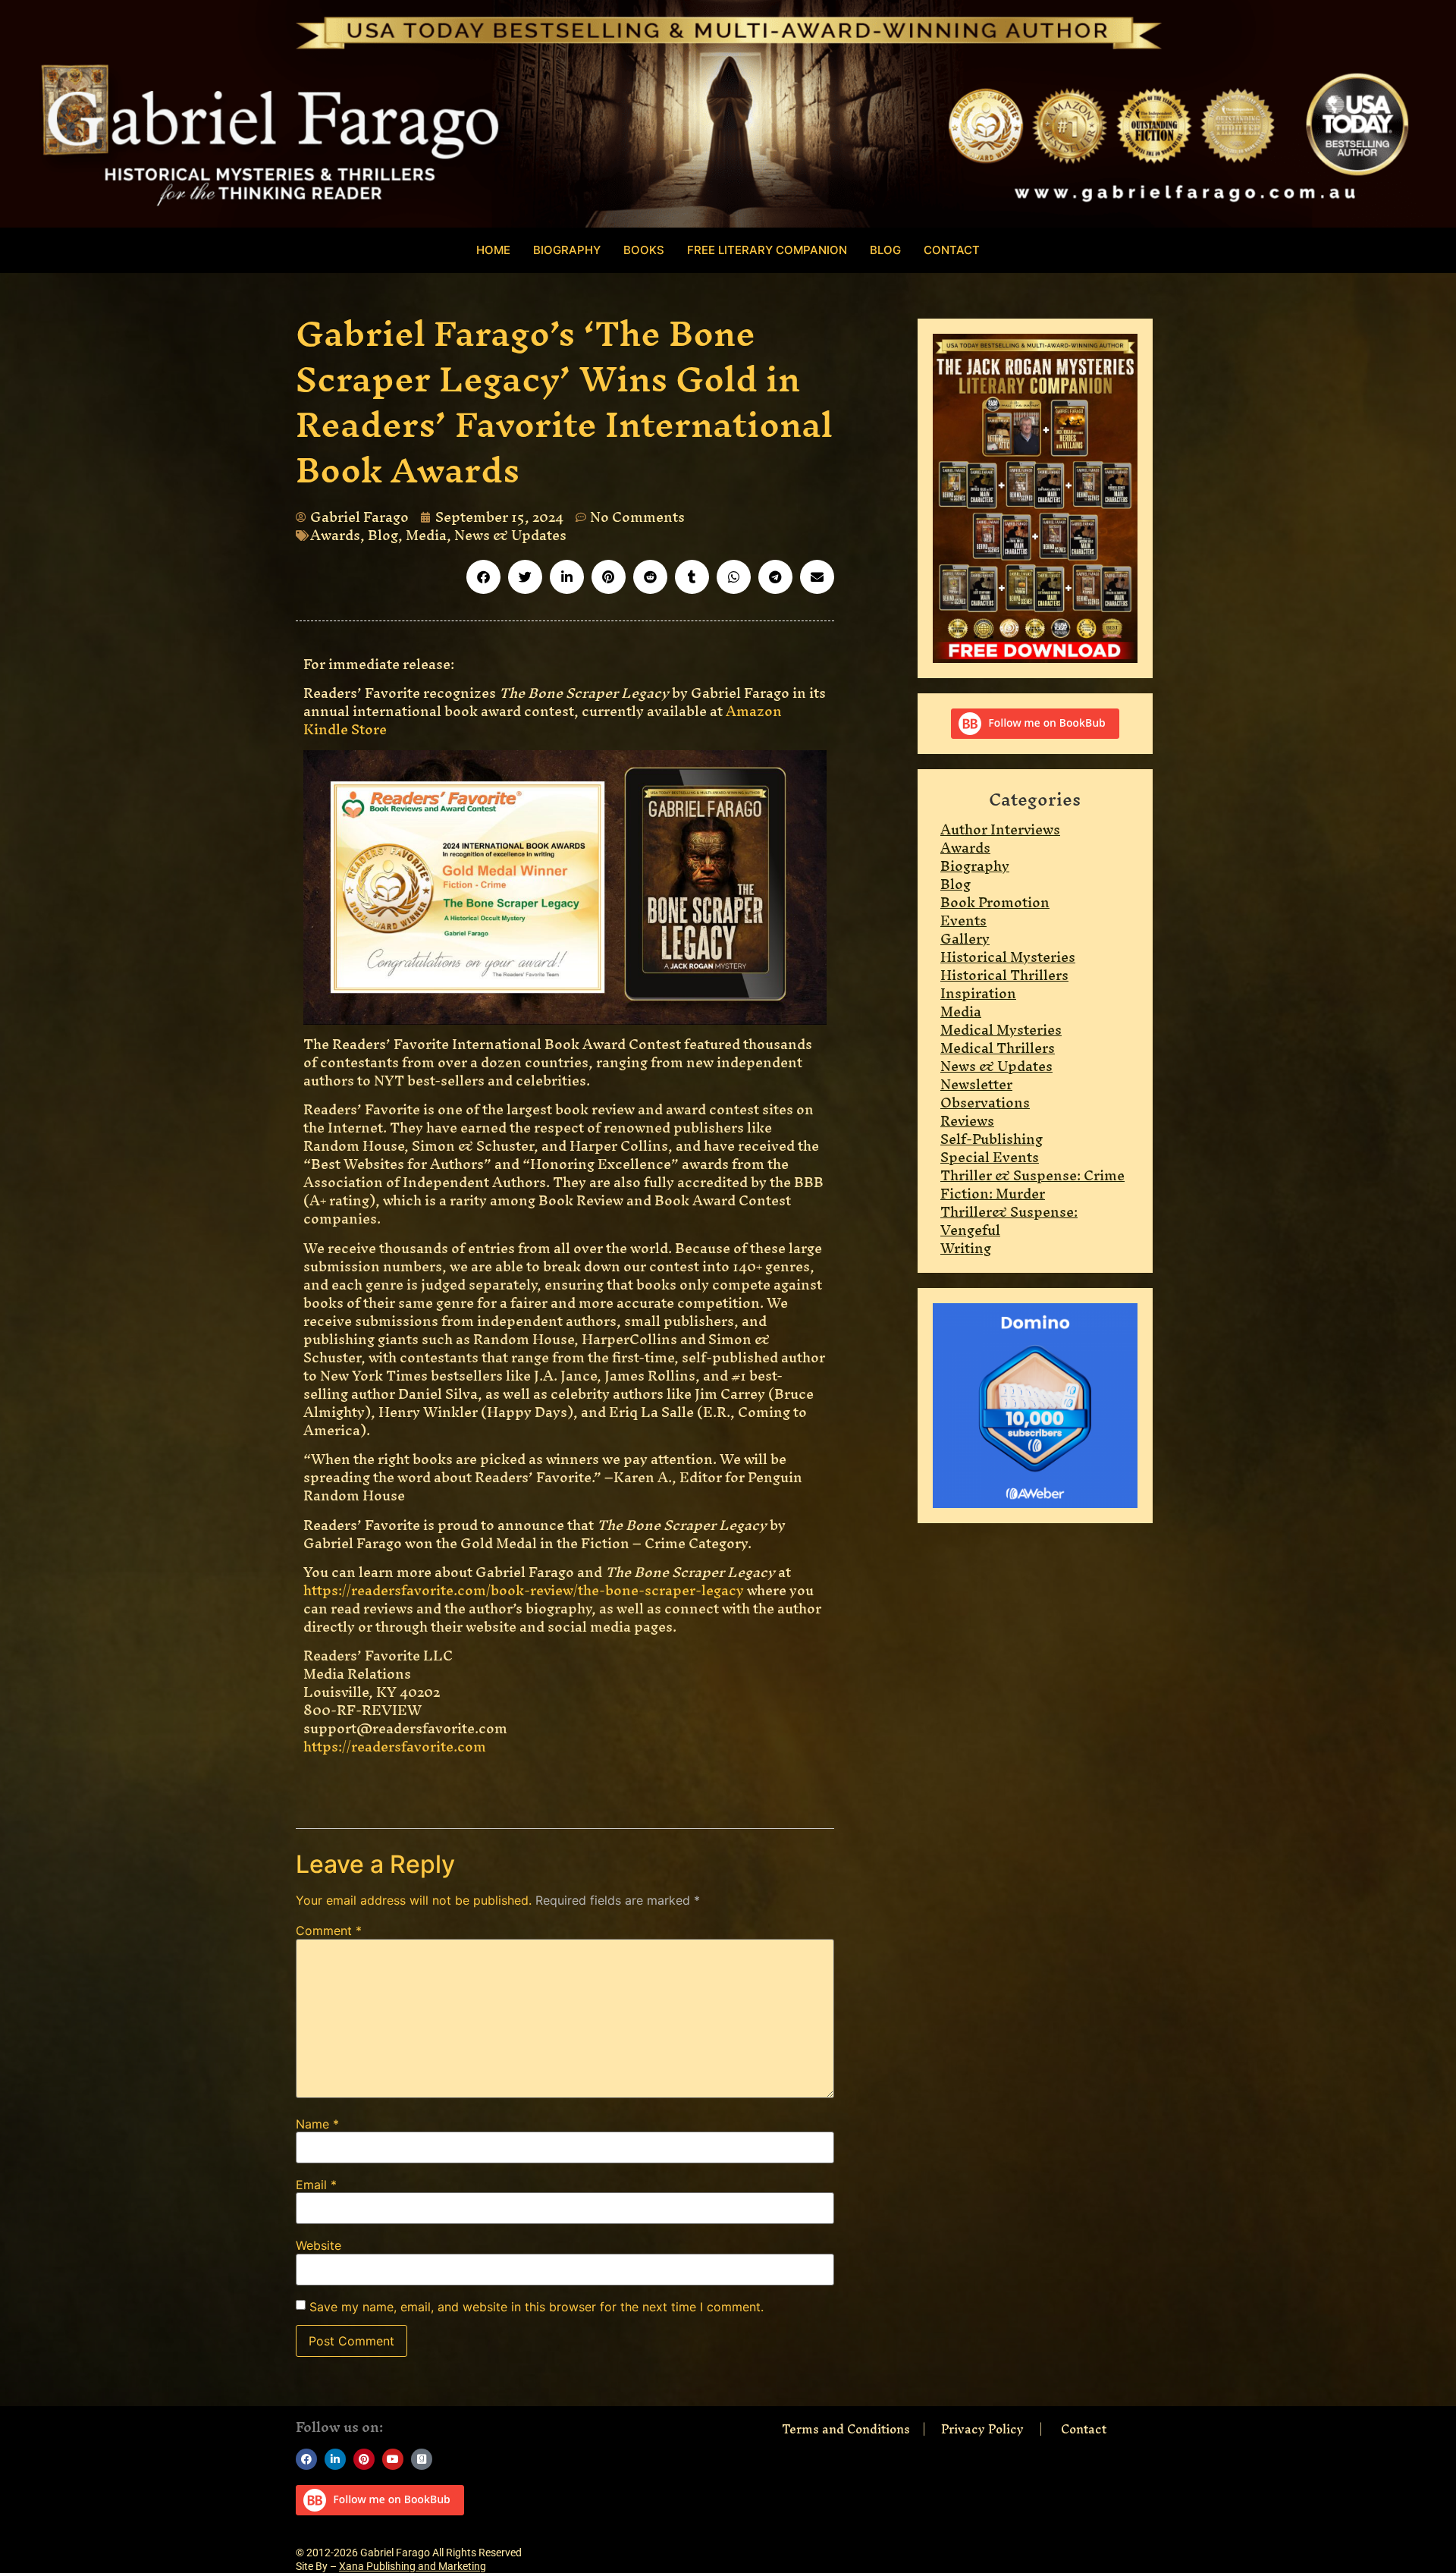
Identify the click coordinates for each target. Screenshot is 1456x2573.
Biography (975, 866)
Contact (1084, 2429)
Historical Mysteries (1008, 957)
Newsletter (976, 1084)
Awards (335, 535)
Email (316, 2185)
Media (426, 535)
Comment (329, 1931)
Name (317, 2124)
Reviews (967, 1121)
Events (963, 920)
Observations (985, 1103)
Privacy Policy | (999, 2429)
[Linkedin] (335, 2459)
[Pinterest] (364, 2459)
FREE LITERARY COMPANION (767, 250)
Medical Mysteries (1001, 1030)
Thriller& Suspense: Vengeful (1009, 1221)
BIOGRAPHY (567, 250)
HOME (493, 250)
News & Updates (510, 535)
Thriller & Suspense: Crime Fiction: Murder (1032, 1184)
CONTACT (952, 250)
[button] (483, 577)
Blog (383, 535)
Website (318, 2245)
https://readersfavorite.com (395, 1747)
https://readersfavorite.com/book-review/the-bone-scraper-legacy (524, 1590)
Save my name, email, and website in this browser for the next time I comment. (537, 2307)
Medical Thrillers (998, 1048)
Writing (966, 1248)
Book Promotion (995, 902)
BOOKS (644, 250)
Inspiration (978, 993)
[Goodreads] (422, 2459)
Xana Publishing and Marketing (413, 2566)
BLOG (885, 250)
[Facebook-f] (306, 2459)
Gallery (965, 939)
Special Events (990, 1157)
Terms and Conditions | (861, 2429)
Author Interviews (1000, 829)
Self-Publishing (992, 1139)
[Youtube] (393, 2459)
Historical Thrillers (1004, 975)
